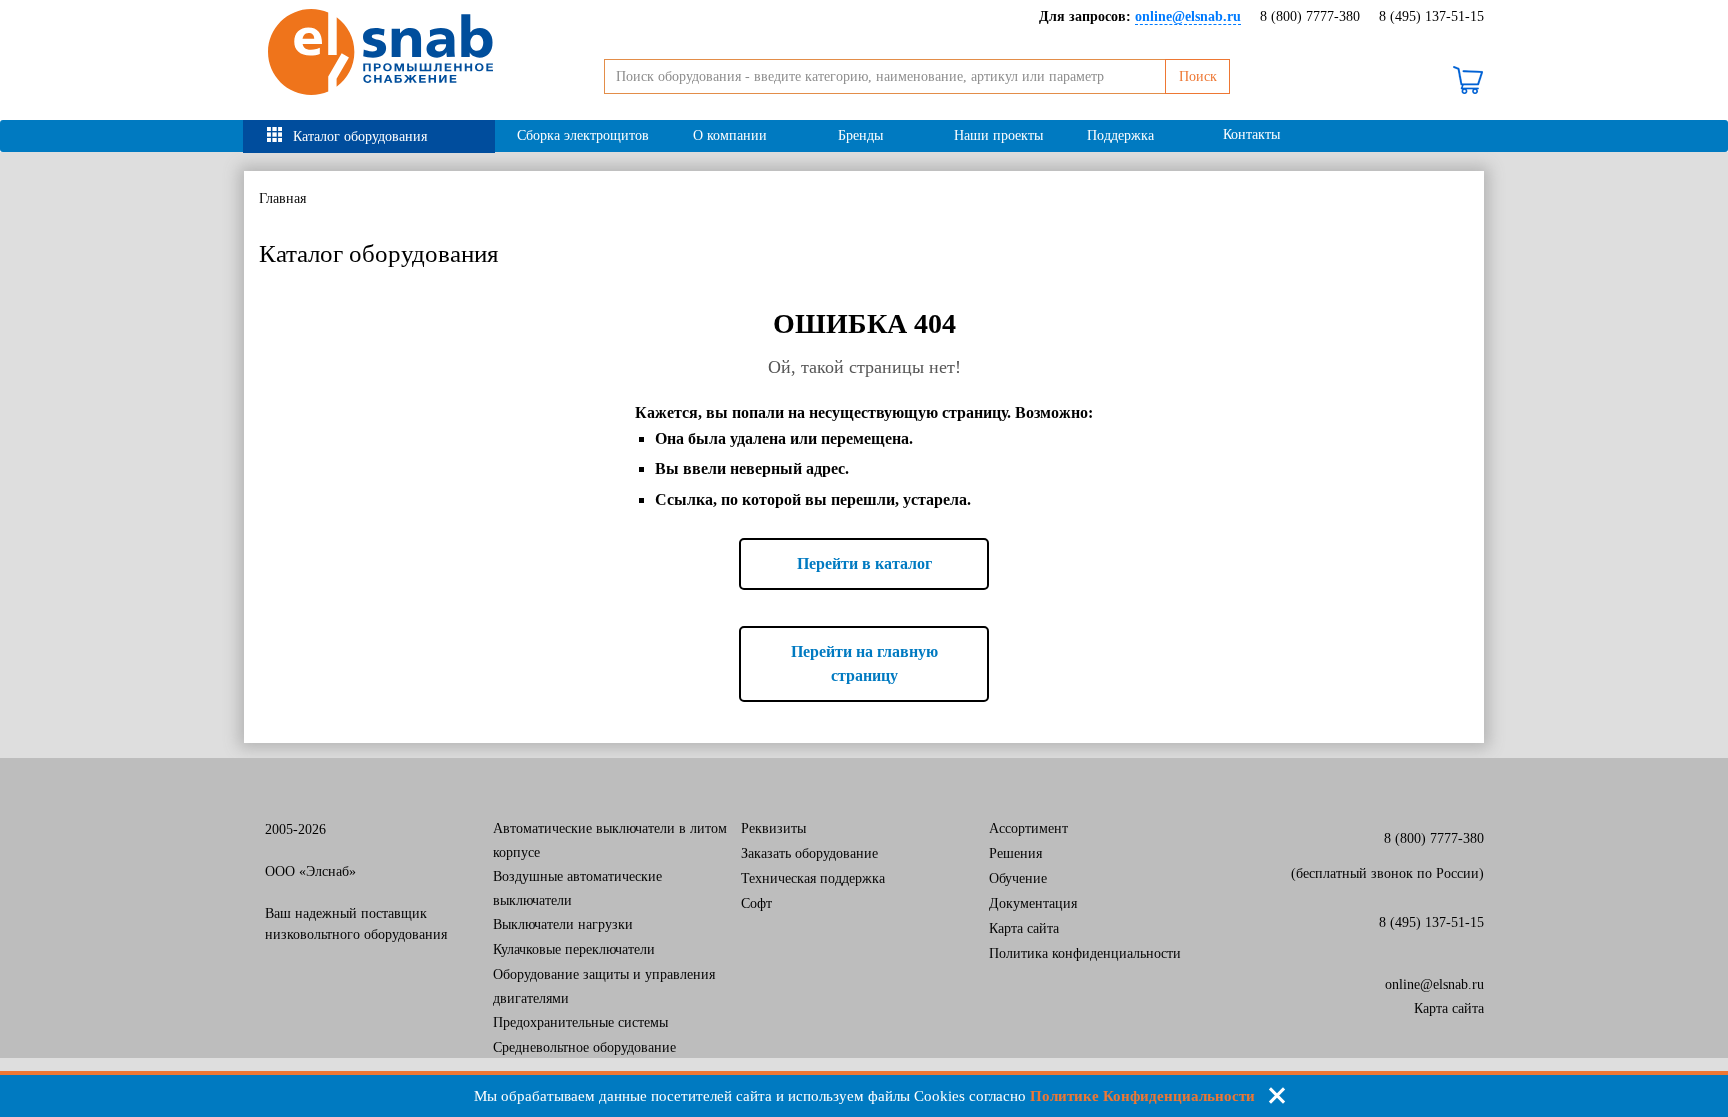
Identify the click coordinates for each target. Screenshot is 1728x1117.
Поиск (1198, 76)
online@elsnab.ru (1434, 984)
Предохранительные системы (580, 1022)
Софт (756, 903)
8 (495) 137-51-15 (1431, 16)
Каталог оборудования (360, 136)
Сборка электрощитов (583, 135)
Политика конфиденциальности (1085, 953)
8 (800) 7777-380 (1310, 16)
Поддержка (1120, 135)
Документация (1033, 903)
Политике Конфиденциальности (1142, 1096)
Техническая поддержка (813, 878)
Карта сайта (1024, 928)
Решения (1015, 853)
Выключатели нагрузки (563, 924)
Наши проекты (998, 135)
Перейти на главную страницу (864, 663)
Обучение (1018, 878)
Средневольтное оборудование (584, 1047)
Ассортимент (1028, 828)
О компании (730, 135)
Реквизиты (773, 828)
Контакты (1251, 134)
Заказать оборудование (809, 853)
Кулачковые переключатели (574, 949)
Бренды (860, 135)
